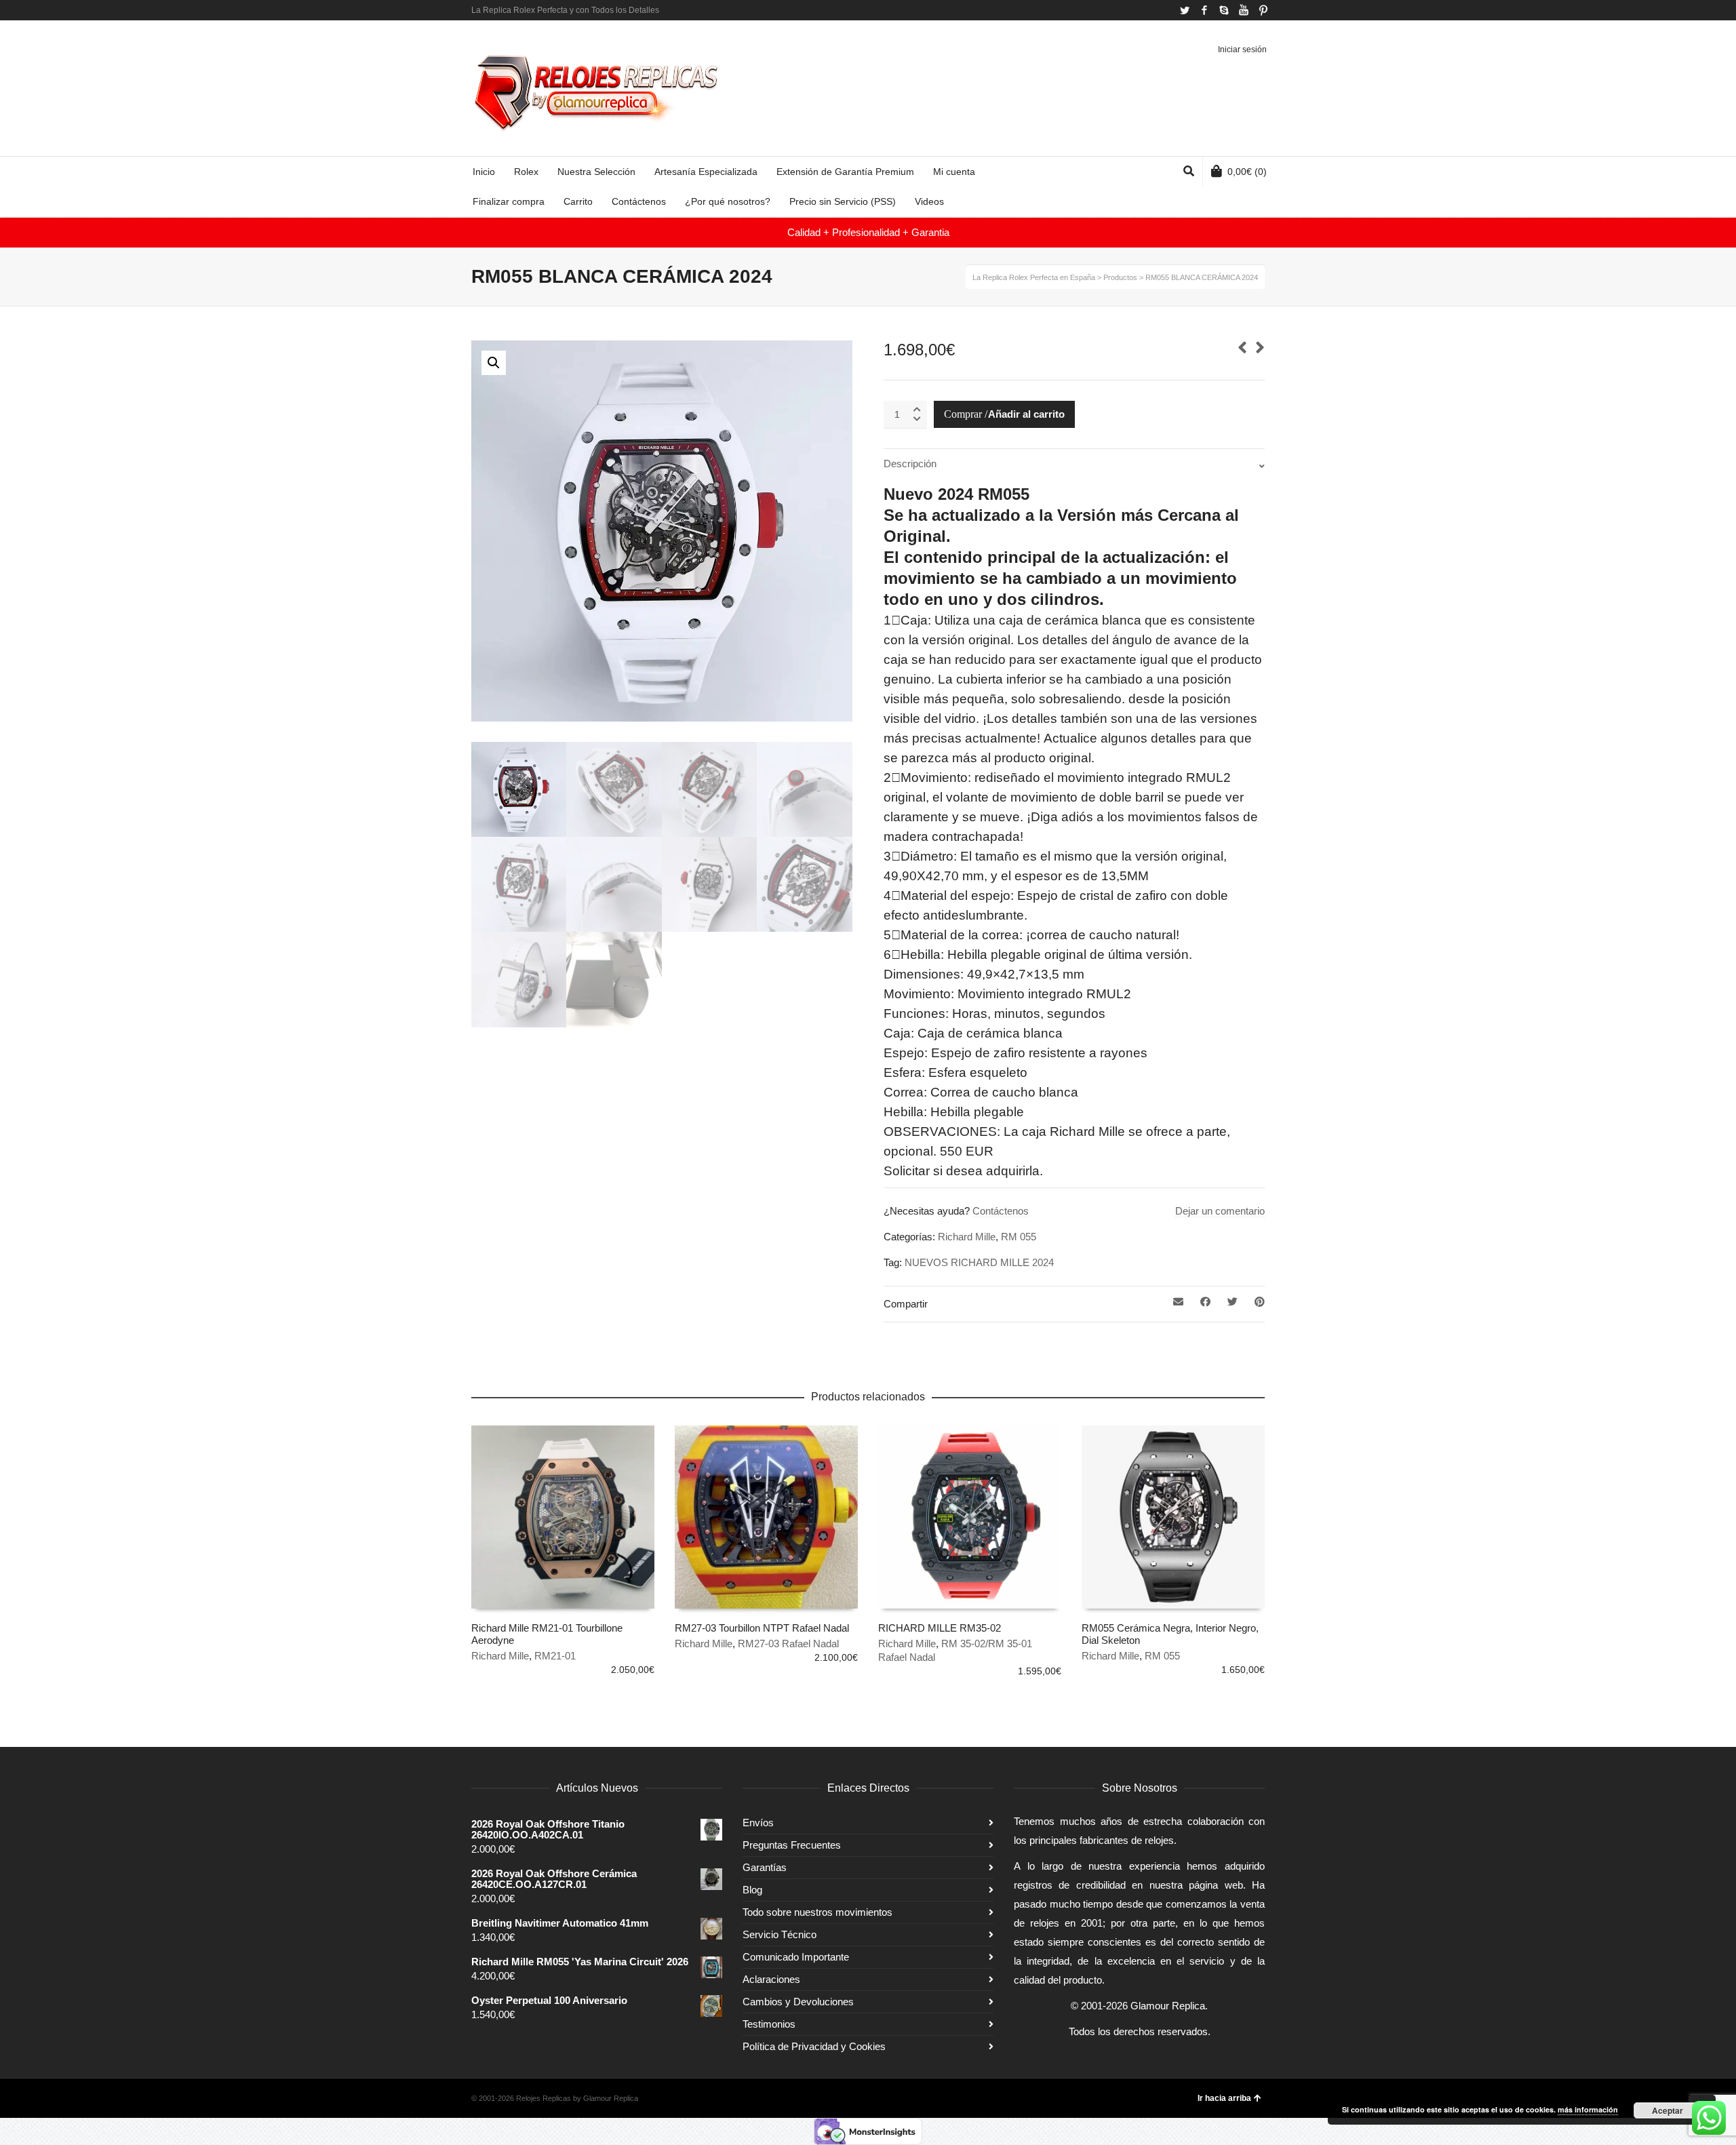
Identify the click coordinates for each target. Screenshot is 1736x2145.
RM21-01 (555, 1656)
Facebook (1204, 10)
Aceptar (1668, 2110)
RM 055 (1019, 1237)
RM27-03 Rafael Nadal (788, 1644)
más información (1588, 2109)
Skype (1224, 10)
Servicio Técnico (780, 1934)
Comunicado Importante (796, 1957)
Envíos (758, 1823)
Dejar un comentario (1220, 1211)
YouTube (1244, 10)
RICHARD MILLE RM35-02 (940, 1628)
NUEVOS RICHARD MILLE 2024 (979, 1262)
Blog (752, 1890)
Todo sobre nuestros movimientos (817, 1912)
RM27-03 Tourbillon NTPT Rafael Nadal (762, 1628)
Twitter (1185, 10)
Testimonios (769, 2024)
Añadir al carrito (1026, 414)
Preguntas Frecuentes (792, 1845)
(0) (1247, 172)
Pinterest (1263, 10)
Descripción (910, 464)
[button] (494, 363)
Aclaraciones (771, 1979)
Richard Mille (967, 1237)
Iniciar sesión (1242, 50)
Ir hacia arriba (1224, 2098)
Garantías (765, 1867)
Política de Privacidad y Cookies (814, 2046)
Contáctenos (1001, 1211)
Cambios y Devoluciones (798, 2002)
